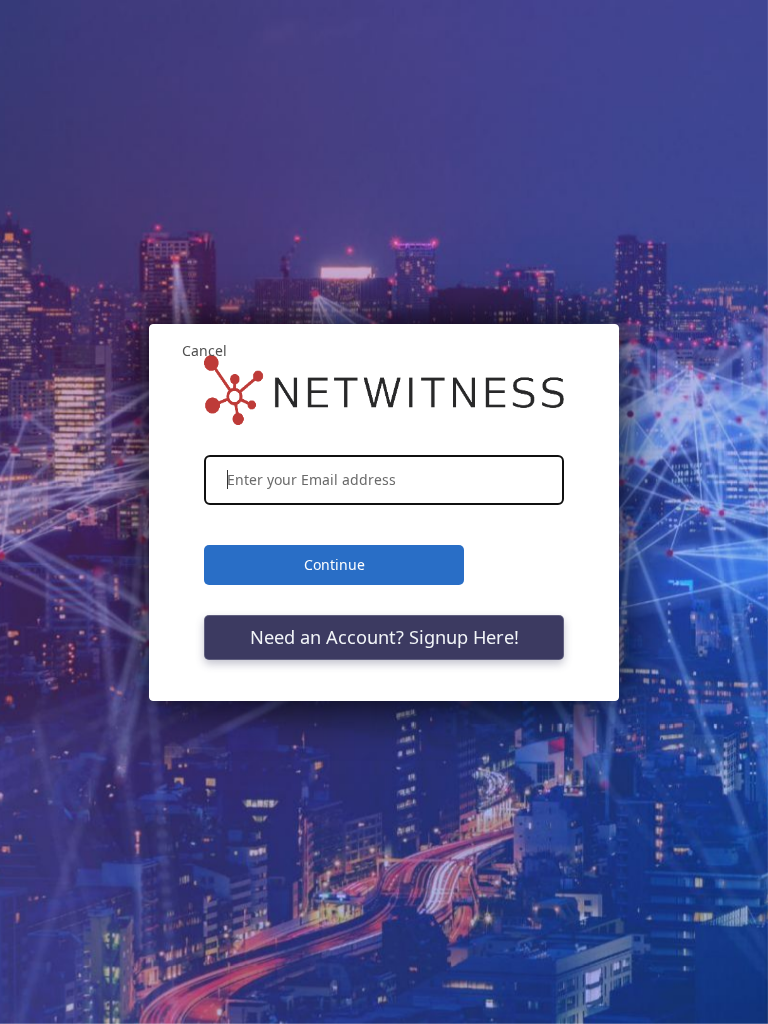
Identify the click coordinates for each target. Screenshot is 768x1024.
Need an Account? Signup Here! (384, 637)
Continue (334, 564)
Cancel (204, 350)
